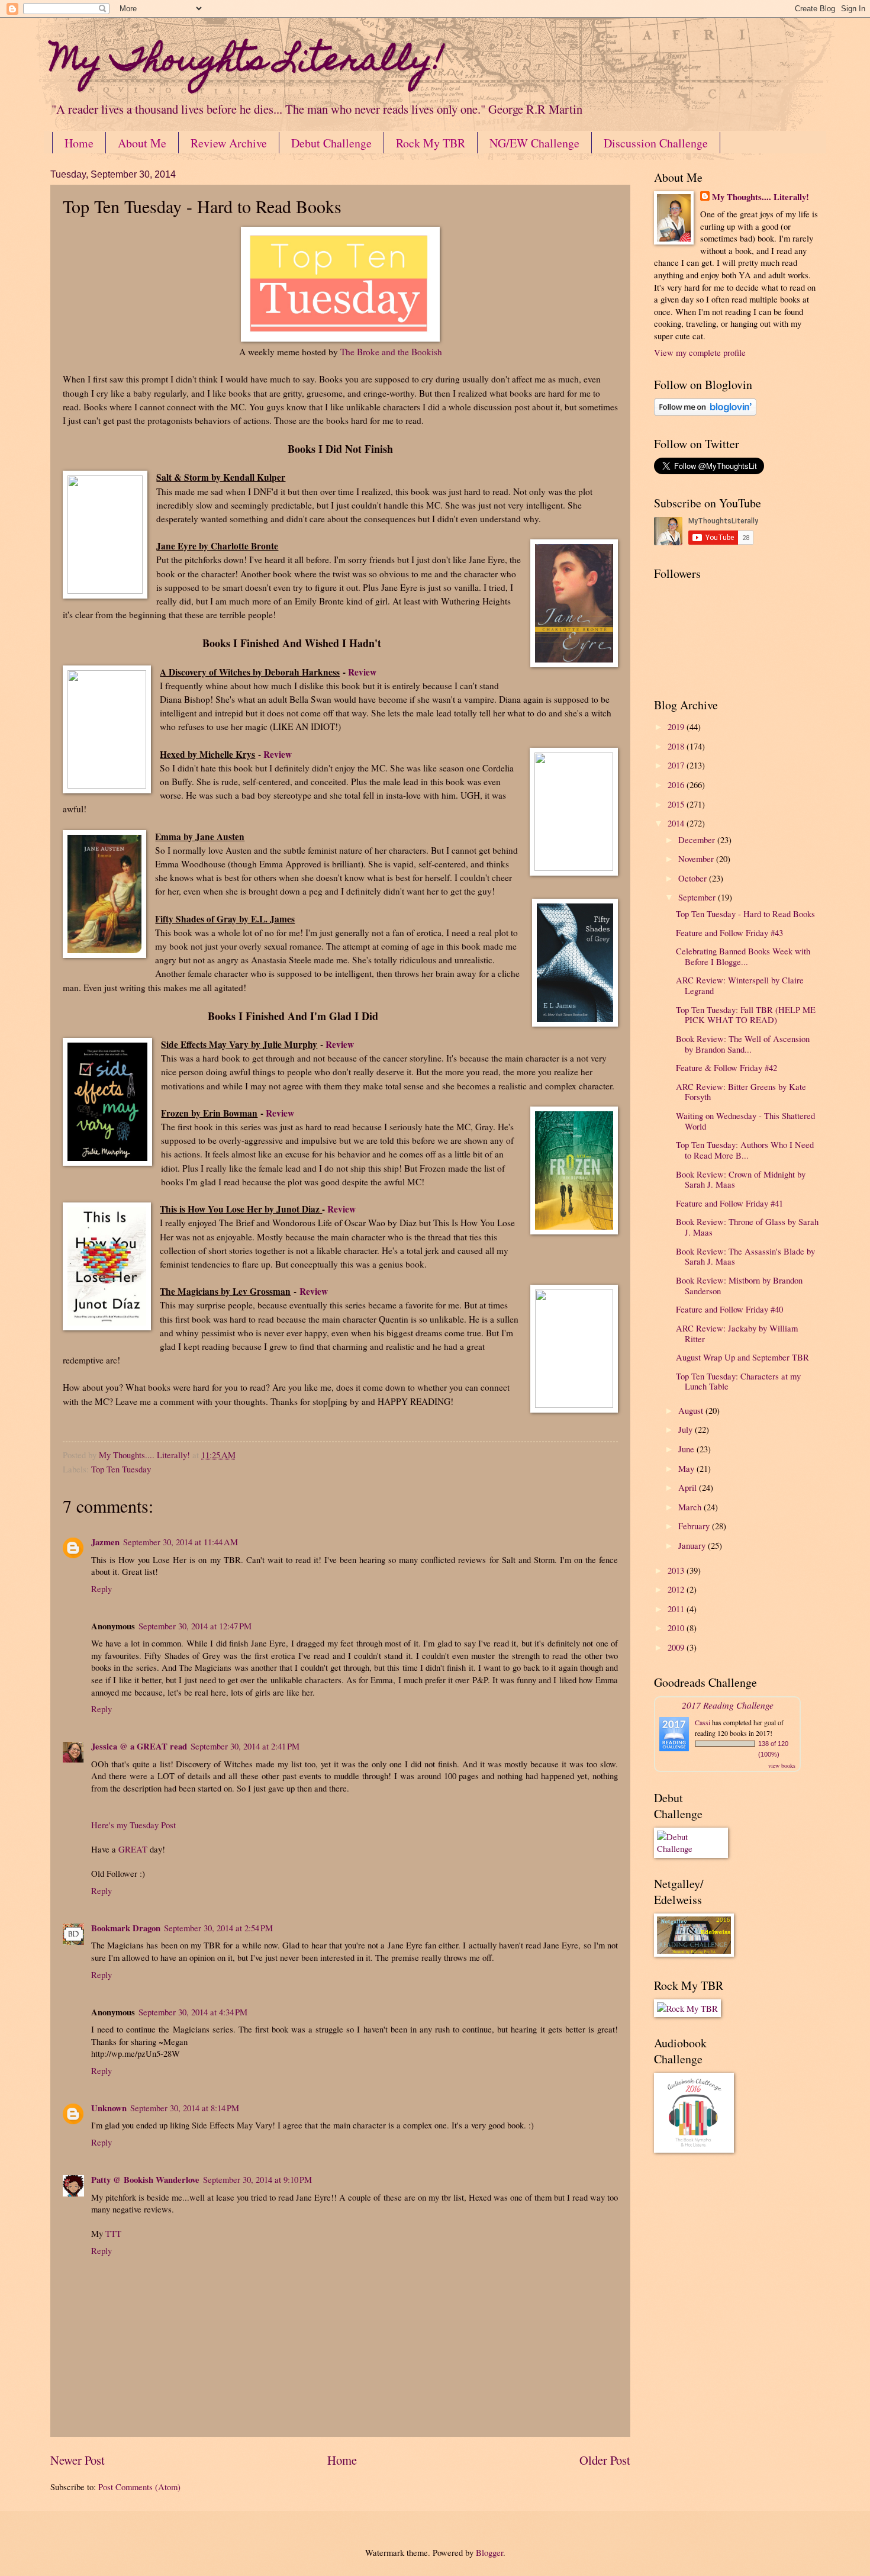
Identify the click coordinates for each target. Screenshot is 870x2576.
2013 (677, 1570)
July (687, 1429)
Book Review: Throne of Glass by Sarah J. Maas (747, 1227)
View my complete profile (700, 352)
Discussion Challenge (656, 143)
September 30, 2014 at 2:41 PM (245, 1746)
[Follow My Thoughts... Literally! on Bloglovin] (705, 412)
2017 (677, 765)
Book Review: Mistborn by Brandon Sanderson (739, 1285)
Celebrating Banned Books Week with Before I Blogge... (743, 956)
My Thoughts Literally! (247, 62)
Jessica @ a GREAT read (139, 1746)
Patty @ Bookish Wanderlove (145, 2180)
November (697, 858)
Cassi (703, 1722)
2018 (677, 746)
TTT (113, 2233)
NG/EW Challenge (534, 143)
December (698, 840)
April (689, 1487)
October (694, 878)
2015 (677, 804)
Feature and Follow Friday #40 (729, 1309)
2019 (677, 726)
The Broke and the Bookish (391, 352)
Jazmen (105, 1542)
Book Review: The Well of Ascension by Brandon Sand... (743, 1044)
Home (79, 143)
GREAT (133, 1849)
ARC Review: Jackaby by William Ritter (737, 1333)
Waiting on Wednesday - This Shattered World (745, 1121)
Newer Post (78, 2460)
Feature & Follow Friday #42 (726, 1067)
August (692, 1410)
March (691, 1507)
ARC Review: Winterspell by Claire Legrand (740, 985)
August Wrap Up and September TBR (742, 1357)
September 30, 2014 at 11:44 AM (181, 1542)
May (687, 1468)
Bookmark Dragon (126, 1928)
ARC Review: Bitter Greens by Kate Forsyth (741, 1092)
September (698, 897)
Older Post (605, 2460)
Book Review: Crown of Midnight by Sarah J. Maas (741, 1179)
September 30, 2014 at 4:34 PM (193, 2012)
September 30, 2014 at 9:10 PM (257, 2179)
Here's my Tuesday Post (133, 1825)
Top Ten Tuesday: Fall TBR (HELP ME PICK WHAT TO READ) (746, 1015)
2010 (677, 1628)
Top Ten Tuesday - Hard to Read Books (745, 914)
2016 (677, 784)
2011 (677, 1609)
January (693, 1545)
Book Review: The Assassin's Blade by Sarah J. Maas (745, 1256)
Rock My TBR (431, 143)
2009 (677, 1647)
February (695, 1526)
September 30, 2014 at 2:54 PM (218, 1928)
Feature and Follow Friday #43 (729, 932)
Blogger (489, 2552)
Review (362, 672)
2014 (677, 823)
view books (782, 1765)
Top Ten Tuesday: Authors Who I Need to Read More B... (745, 1150)
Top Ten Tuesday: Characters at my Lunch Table (738, 1381)
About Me (142, 143)
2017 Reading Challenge (728, 1705)
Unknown (109, 2108)
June (687, 1449)
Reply (101, 1588)
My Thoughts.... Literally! (761, 197)
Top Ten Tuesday (121, 1469)
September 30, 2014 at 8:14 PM (185, 2108)
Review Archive (229, 143)
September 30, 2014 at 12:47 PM (195, 1626)
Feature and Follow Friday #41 (729, 1203)
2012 (677, 1589)
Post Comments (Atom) (139, 2487)
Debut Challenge (331, 143)
